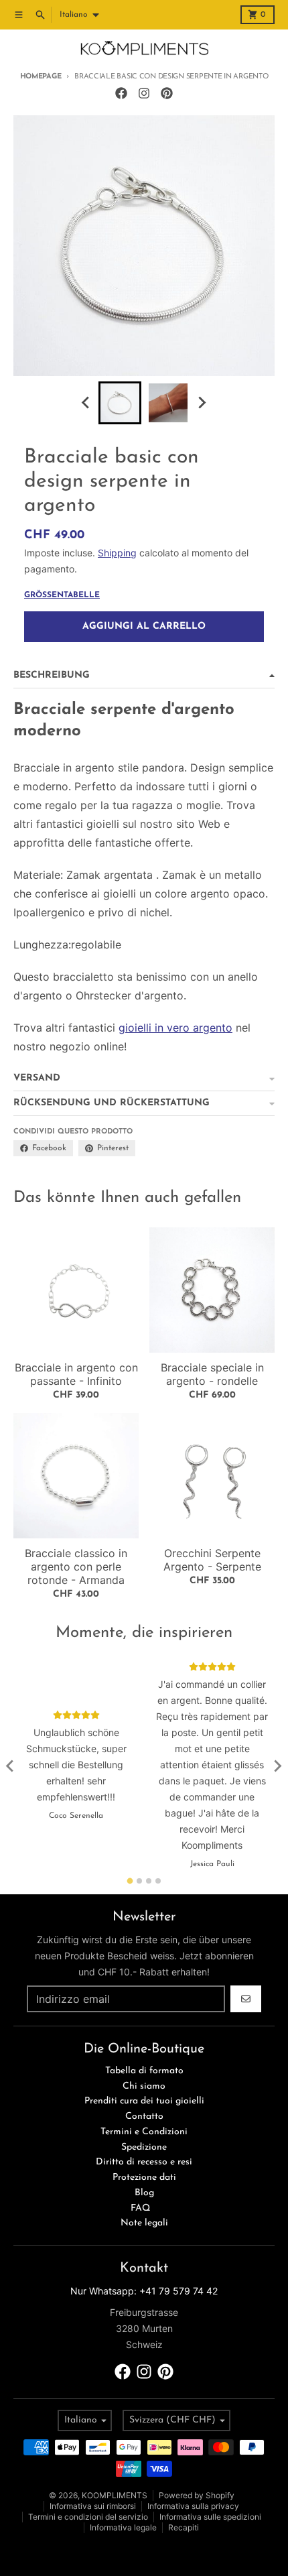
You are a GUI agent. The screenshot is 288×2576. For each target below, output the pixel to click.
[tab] (130, 1881)
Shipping (117, 553)
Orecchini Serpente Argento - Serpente (212, 1560)
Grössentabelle (62, 595)
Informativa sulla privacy (193, 2506)
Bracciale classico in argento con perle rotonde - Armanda (76, 1567)
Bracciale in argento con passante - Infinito (76, 1374)
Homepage (41, 77)
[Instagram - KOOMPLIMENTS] (144, 93)
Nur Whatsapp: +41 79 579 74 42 (144, 2291)
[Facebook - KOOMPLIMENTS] (121, 93)
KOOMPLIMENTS (115, 2495)
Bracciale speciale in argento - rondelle (212, 1374)
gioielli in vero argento (175, 1028)
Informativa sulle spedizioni (210, 2517)
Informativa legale (123, 2527)
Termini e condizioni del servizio (88, 2517)
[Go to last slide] (86, 403)
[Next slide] (202, 403)
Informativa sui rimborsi (93, 2506)
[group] (120, 403)
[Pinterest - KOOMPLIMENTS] (167, 93)
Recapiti (184, 2527)
